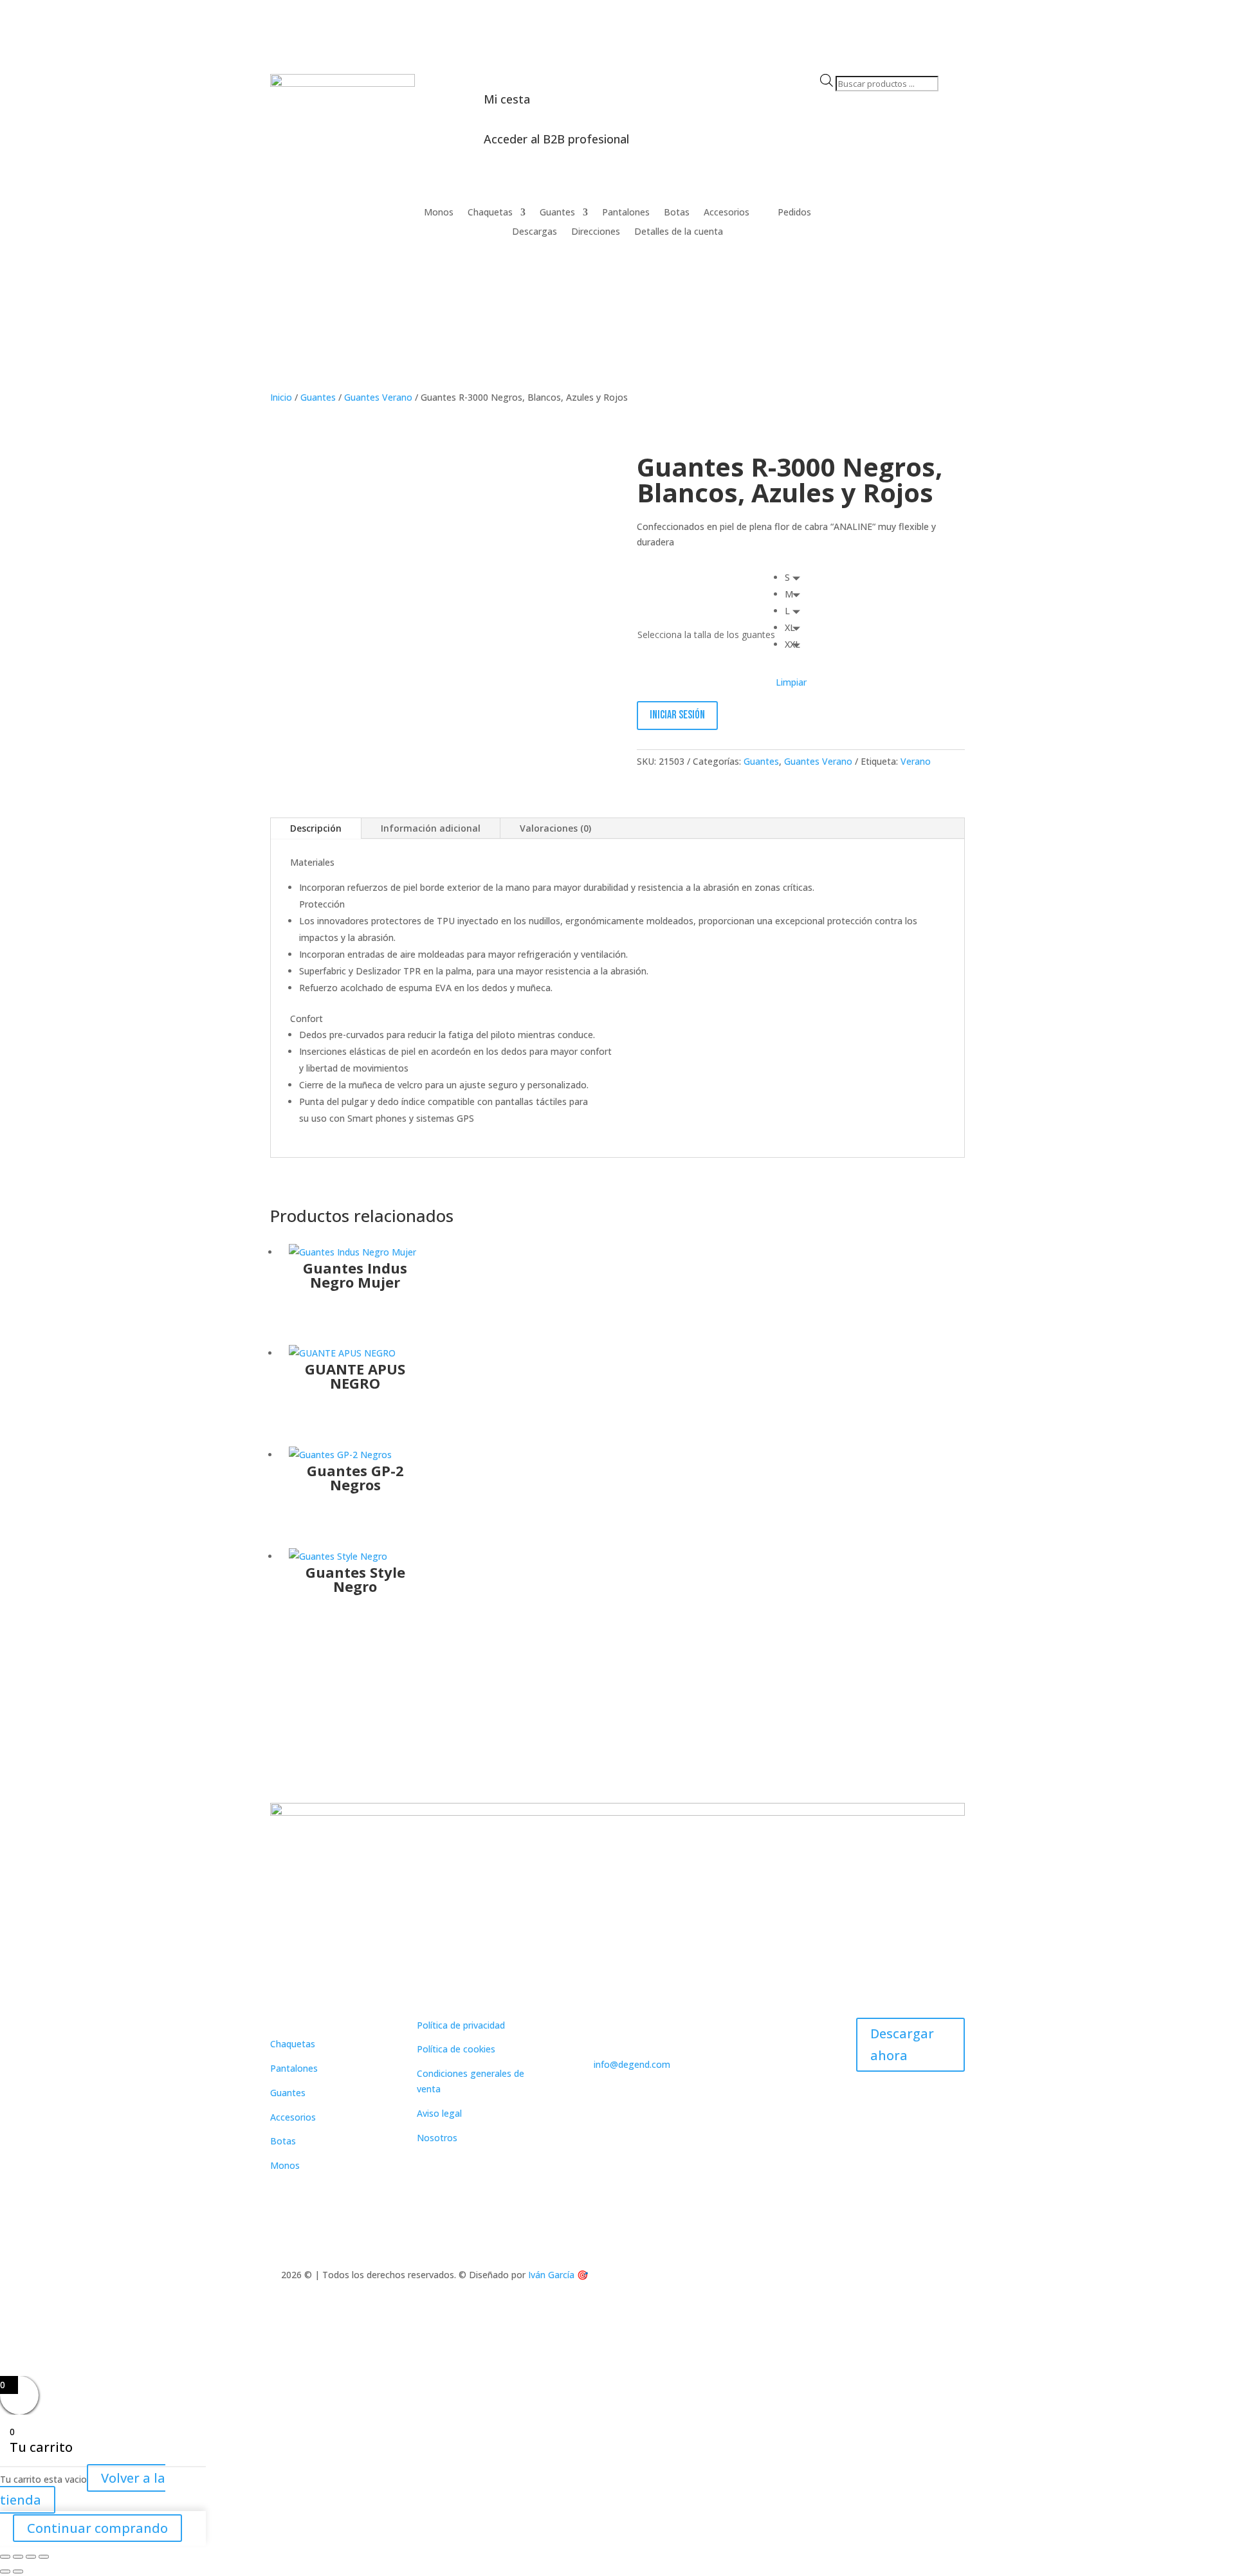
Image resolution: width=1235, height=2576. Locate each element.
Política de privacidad (461, 2025)
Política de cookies (456, 2049)
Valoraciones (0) (555, 828)
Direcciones (596, 232)
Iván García (551, 2275)
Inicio (281, 397)
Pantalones (626, 213)
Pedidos (794, 213)
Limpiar (791, 682)
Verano (916, 761)
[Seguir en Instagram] (955, 213)
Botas (677, 213)
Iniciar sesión (677, 715)
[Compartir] (31, 2557)
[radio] (796, 578)
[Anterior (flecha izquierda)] (5, 2571)
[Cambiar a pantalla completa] (18, 2557)
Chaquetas (490, 213)
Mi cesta (507, 99)
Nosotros (437, 2138)
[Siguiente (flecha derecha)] (18, 2571)
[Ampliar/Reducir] (5, 2557)
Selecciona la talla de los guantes (706, 635)
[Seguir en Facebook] (929, 213)
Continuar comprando (97, 2528)
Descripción (316, 828)
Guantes (557, 213)
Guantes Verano (378, 397)
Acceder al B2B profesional (556, 139)
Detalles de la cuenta (679, 232)
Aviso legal (439, 2113)
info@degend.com (632, 2064)
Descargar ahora (902, 2044)
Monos (439, 213)
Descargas (535, 232)
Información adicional (431, 828)
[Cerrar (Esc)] (44, 2557)
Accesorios (727, 213)
